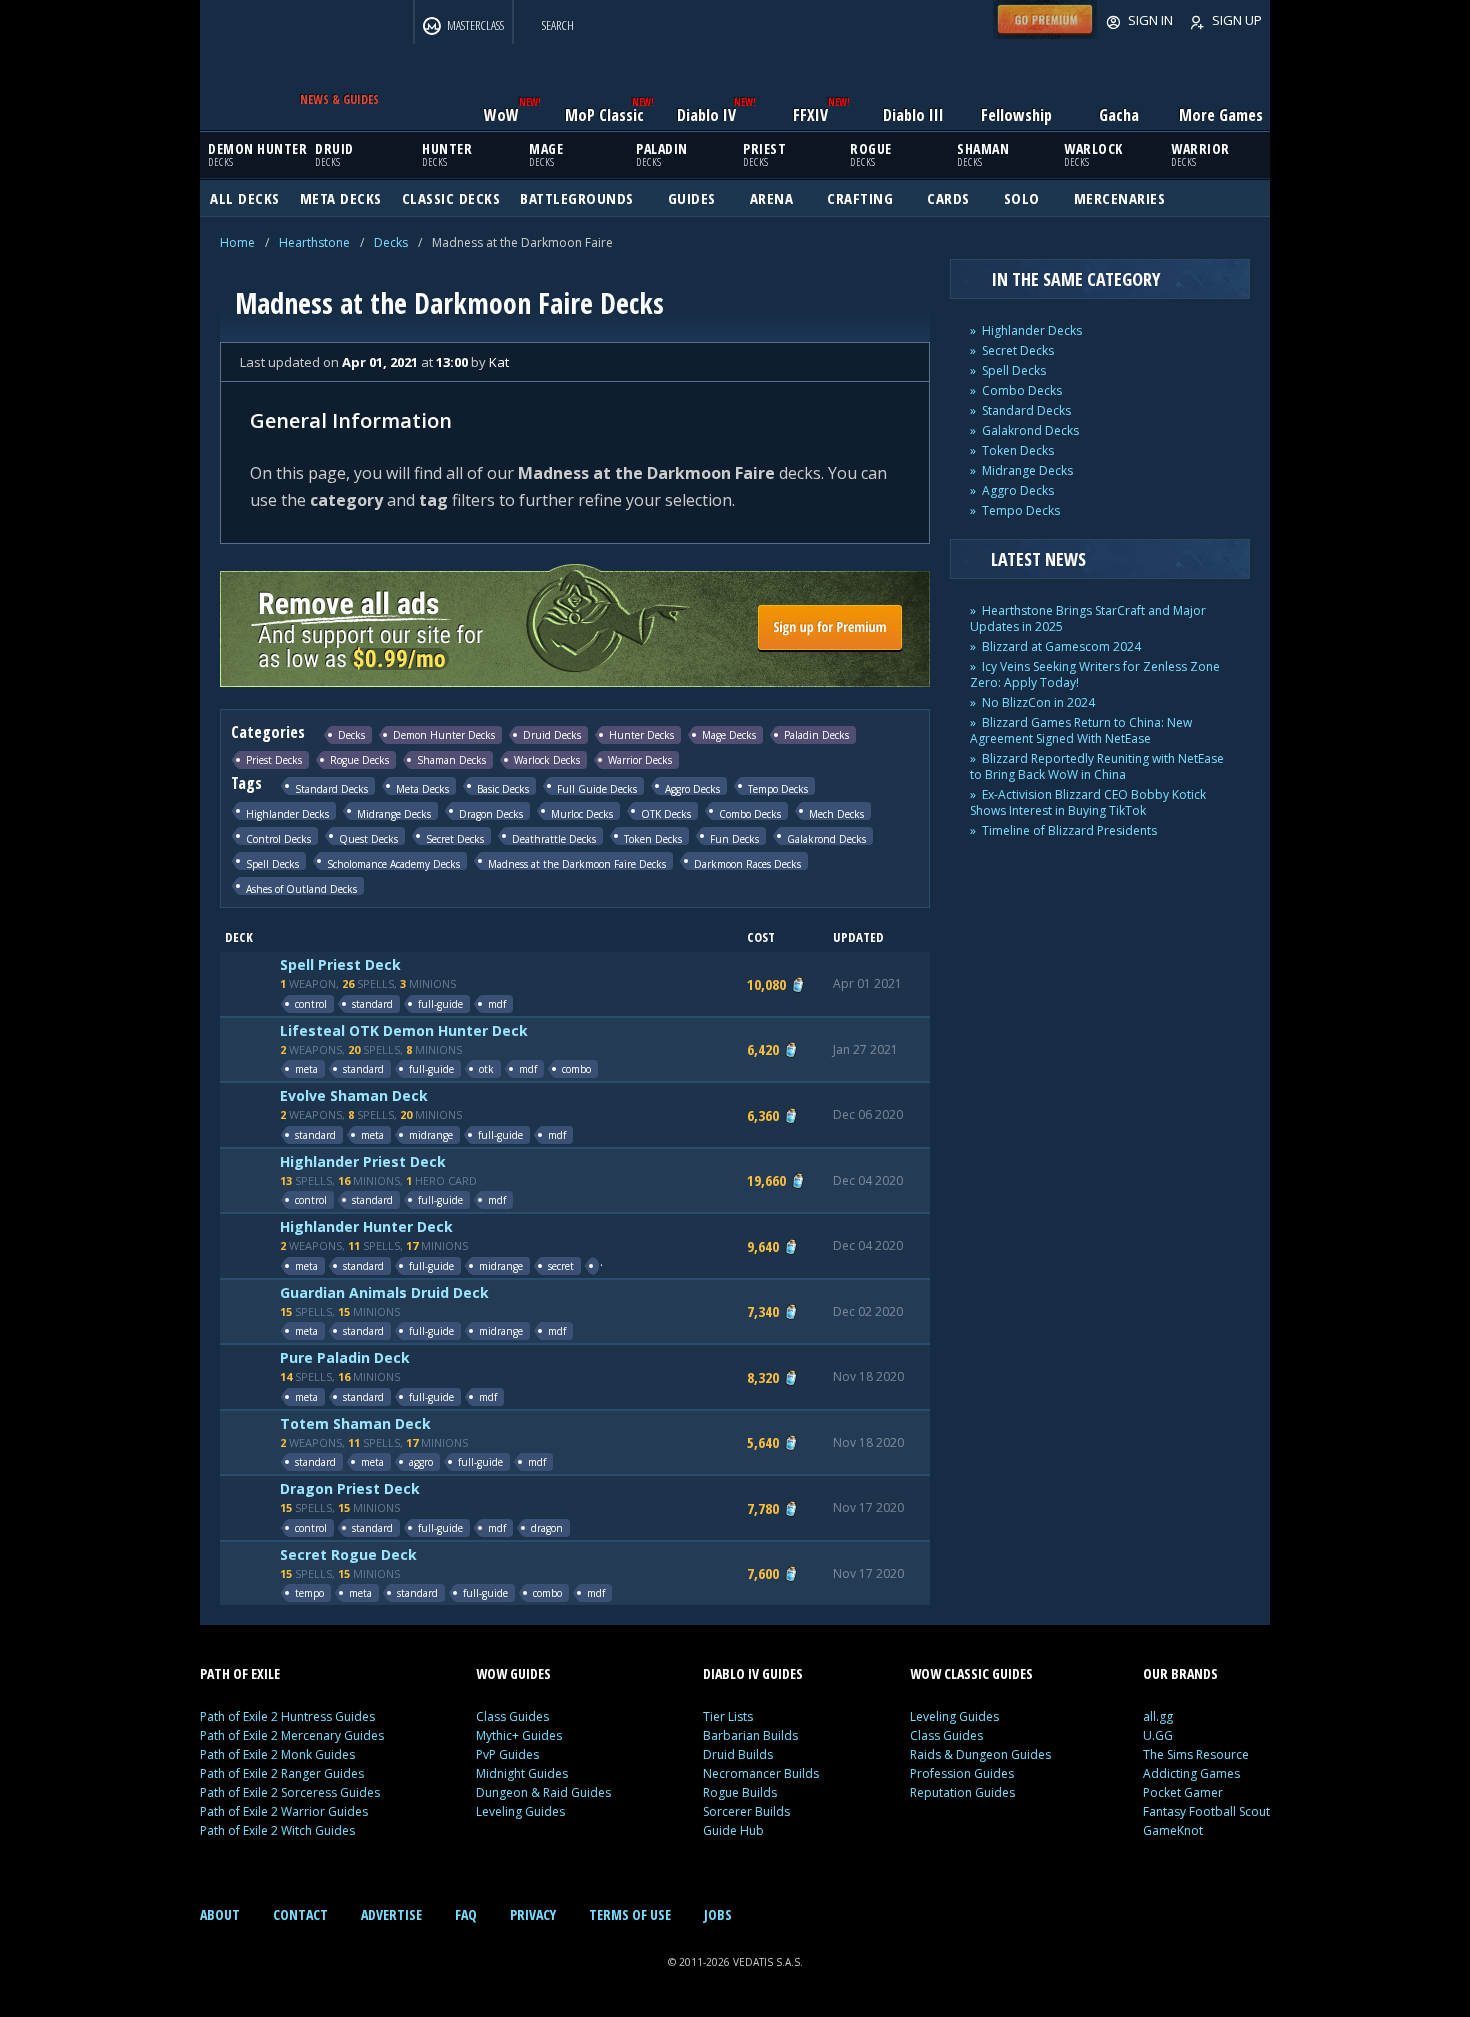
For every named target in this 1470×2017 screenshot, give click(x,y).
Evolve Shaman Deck (354, 1095)
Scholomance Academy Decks (393, 863)
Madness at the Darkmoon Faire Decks (577, 863)
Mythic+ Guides (519, 1735)
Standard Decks (331, 788)
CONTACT (300, 1914)
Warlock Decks (547, 760)
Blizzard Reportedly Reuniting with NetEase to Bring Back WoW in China (1097, 766)
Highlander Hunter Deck (366, 1226)
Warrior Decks (640, 760)
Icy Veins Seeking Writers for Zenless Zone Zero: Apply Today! (1095, 674)
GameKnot (1173, 1830)
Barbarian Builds (750, 1735)
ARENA (772, 198)
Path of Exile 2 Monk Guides (277, 1754)
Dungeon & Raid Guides (543, 1792)
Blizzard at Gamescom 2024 (1061, 646)
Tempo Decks (778, 788)
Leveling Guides (520, 1811)
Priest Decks (274, 760)
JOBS (718, 1914)
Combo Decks (750, 813)
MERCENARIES (1120, 198)
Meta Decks (422, 788)
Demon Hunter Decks (444, 735)
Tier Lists (728, 1716)
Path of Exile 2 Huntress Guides (287, 1716)
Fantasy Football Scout (1206, 1811)
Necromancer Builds (761, 1773)
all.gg (1158, 1716)
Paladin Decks (816, 735)
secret (561, 1266)
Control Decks (278, 838)
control (311, 1004)
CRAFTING (860, 198)
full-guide (440, 1004)
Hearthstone (314, 242)
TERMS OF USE (630, 1914)
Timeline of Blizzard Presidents (1069, 830)
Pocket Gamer (1183, 1792)
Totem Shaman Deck (355, 1423)
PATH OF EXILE (240, 1673)
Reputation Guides (962, 1792)
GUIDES (692, 198)
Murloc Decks (582, 813)
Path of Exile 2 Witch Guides (277, 1830)
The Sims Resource (1196, 1754)
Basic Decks (503, 788)
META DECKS (341, 198)
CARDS (948, 198)
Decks (391, 242)
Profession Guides (962, 1773)
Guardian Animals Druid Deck (384, 1292)
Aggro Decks (692, 788)
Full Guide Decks (597, 788)
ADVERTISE (391, 1914)
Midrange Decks (394, 813)
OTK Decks (666, 813)
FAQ (466, 1914)
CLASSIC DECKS (451, 198)
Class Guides (512, 1716)
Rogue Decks (359, 760)
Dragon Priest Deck (350, 1488)
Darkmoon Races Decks (747, 863)
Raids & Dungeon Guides (980, 1754)
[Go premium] (1045, 34)
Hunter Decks (641, 735)
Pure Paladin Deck (345, 1357)
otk (486, 1069)
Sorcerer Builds (746, 1811)
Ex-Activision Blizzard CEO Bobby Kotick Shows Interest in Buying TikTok (1088, 802)
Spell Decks (272, 863)
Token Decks (653, 838)
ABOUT (220, 1914)
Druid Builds (738, 1754)
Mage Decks (729, 735)
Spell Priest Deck (340, 964)
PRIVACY (533, 1914)
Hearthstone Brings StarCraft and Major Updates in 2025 (1088, 618)
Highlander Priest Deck (363, 1161)
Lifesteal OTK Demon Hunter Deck (404, 1030)
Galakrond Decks (826, 838)
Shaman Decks (451, 760)
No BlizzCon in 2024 (1038, 702)
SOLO (1022, 198)
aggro (421, 1462)
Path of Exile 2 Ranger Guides (282, 1773)
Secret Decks (455, 838)
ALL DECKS (245, 198)
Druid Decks (552, 735)
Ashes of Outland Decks (301, 888)
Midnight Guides (522, 1773)
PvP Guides (507, 1754)
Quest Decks (368, 838)
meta (306, 1069)
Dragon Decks (491, 813)
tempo (309, 1593)
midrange (431, 1135)
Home (237, 242)
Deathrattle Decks (554, 838)
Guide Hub (733, 1830)
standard (372, 1004)
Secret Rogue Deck (348, 1554)
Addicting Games (1191, 1773)
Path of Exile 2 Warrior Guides (284, 1811)
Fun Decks (734, 838)
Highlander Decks (287, 813)
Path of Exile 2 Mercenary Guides (292, 1735)
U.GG (1158, 1735)
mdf (497, 1004)
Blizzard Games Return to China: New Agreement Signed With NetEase (1081, 730)
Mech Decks (836, 813)
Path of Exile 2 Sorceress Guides (290, 1792)
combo (576, 1069)
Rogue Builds (740, 1792)
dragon (547, 1528)
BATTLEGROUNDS (577, 198)
